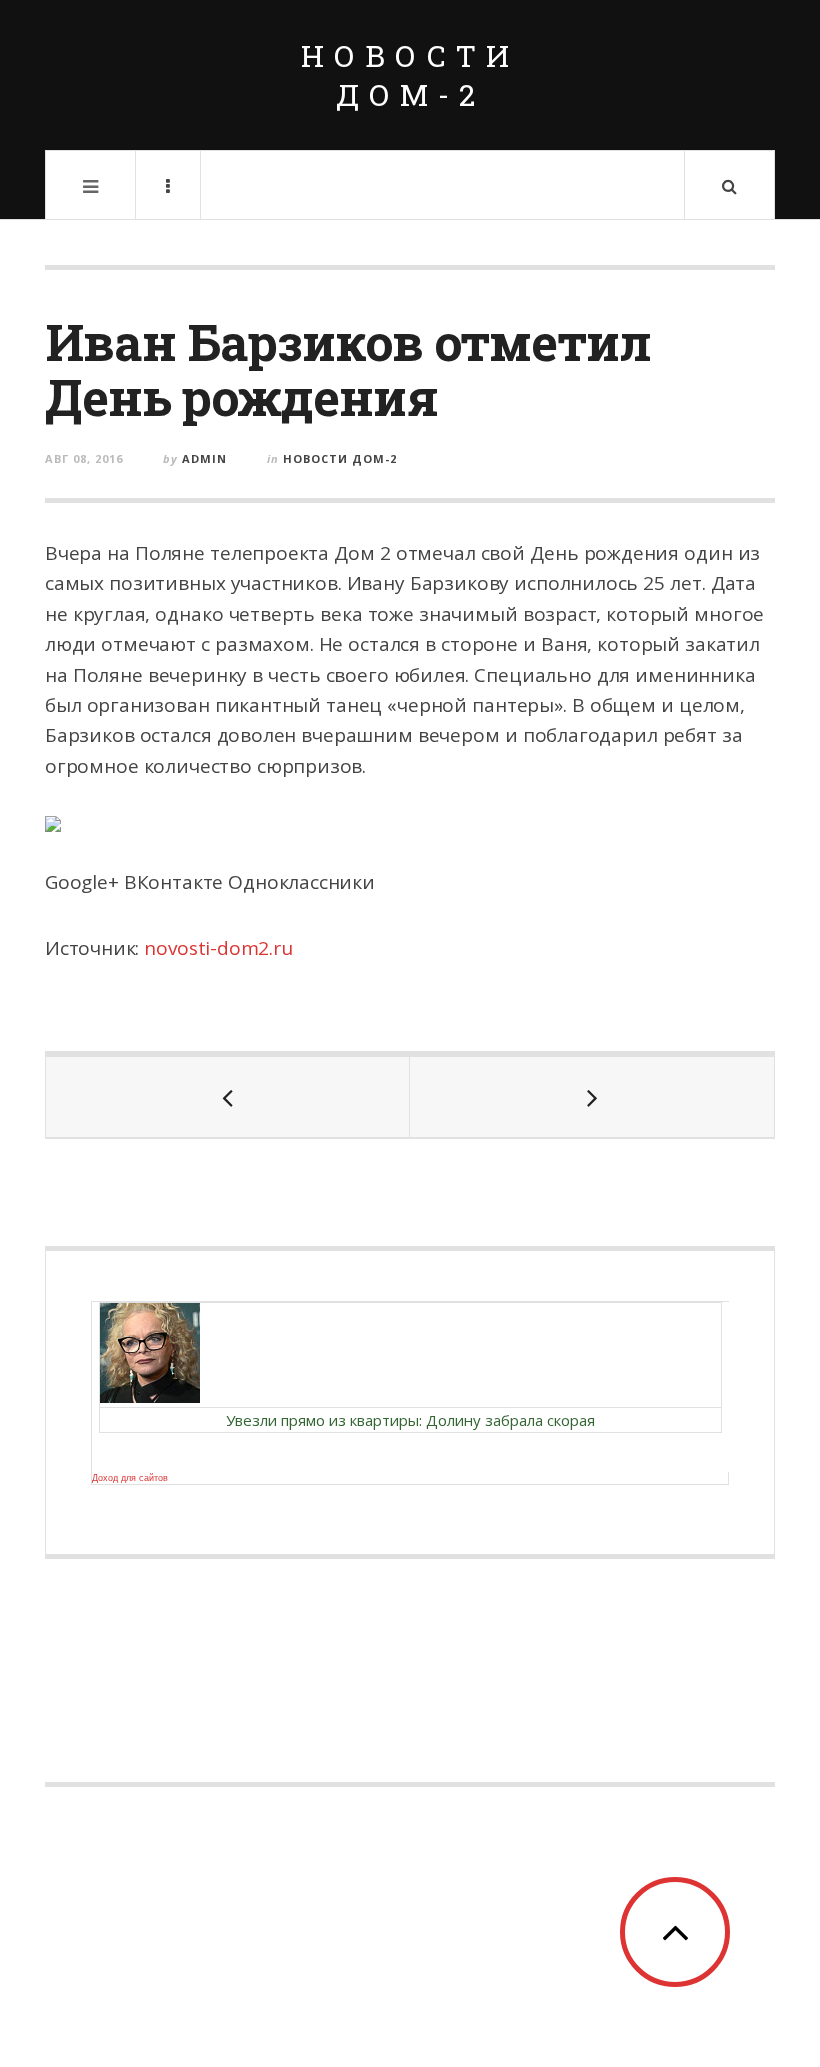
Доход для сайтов (130, 1478)
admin (204, 458)
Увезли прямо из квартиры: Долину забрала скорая (410, 1420)
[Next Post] (592, 1097)
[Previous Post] (228, 1097)
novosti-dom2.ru (218, 948)
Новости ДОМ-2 (410, 75)
